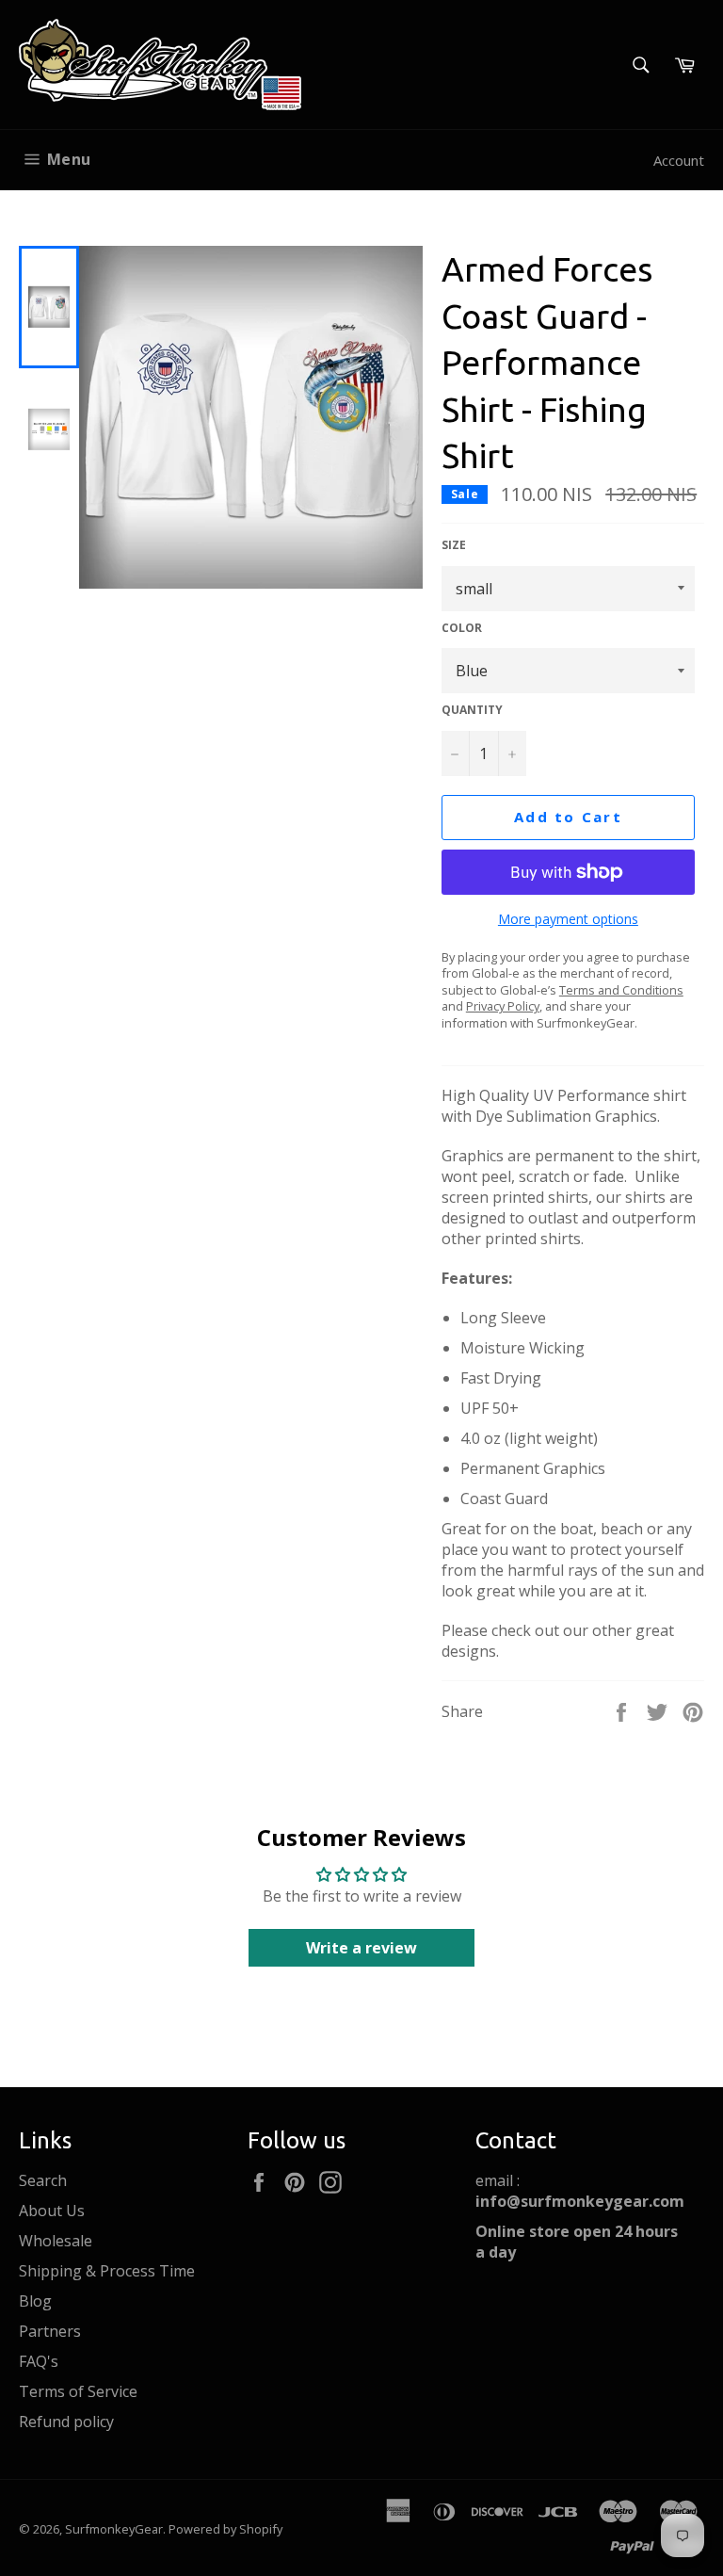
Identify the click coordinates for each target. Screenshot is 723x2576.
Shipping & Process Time (107, 2271)
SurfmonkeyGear (114, 2529)
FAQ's (39, 2361)
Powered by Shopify (225, 2529)
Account (679, 160)
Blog (35, 2301)
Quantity (472, 710)
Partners (50, 2331)
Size (454, 545)
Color (462, 628)
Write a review (361, 1948)
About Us (52, 2211)
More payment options (568, 919)
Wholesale (56, 2241)
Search (43, 2180)
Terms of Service (78, 2391)
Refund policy (66, 2422)
